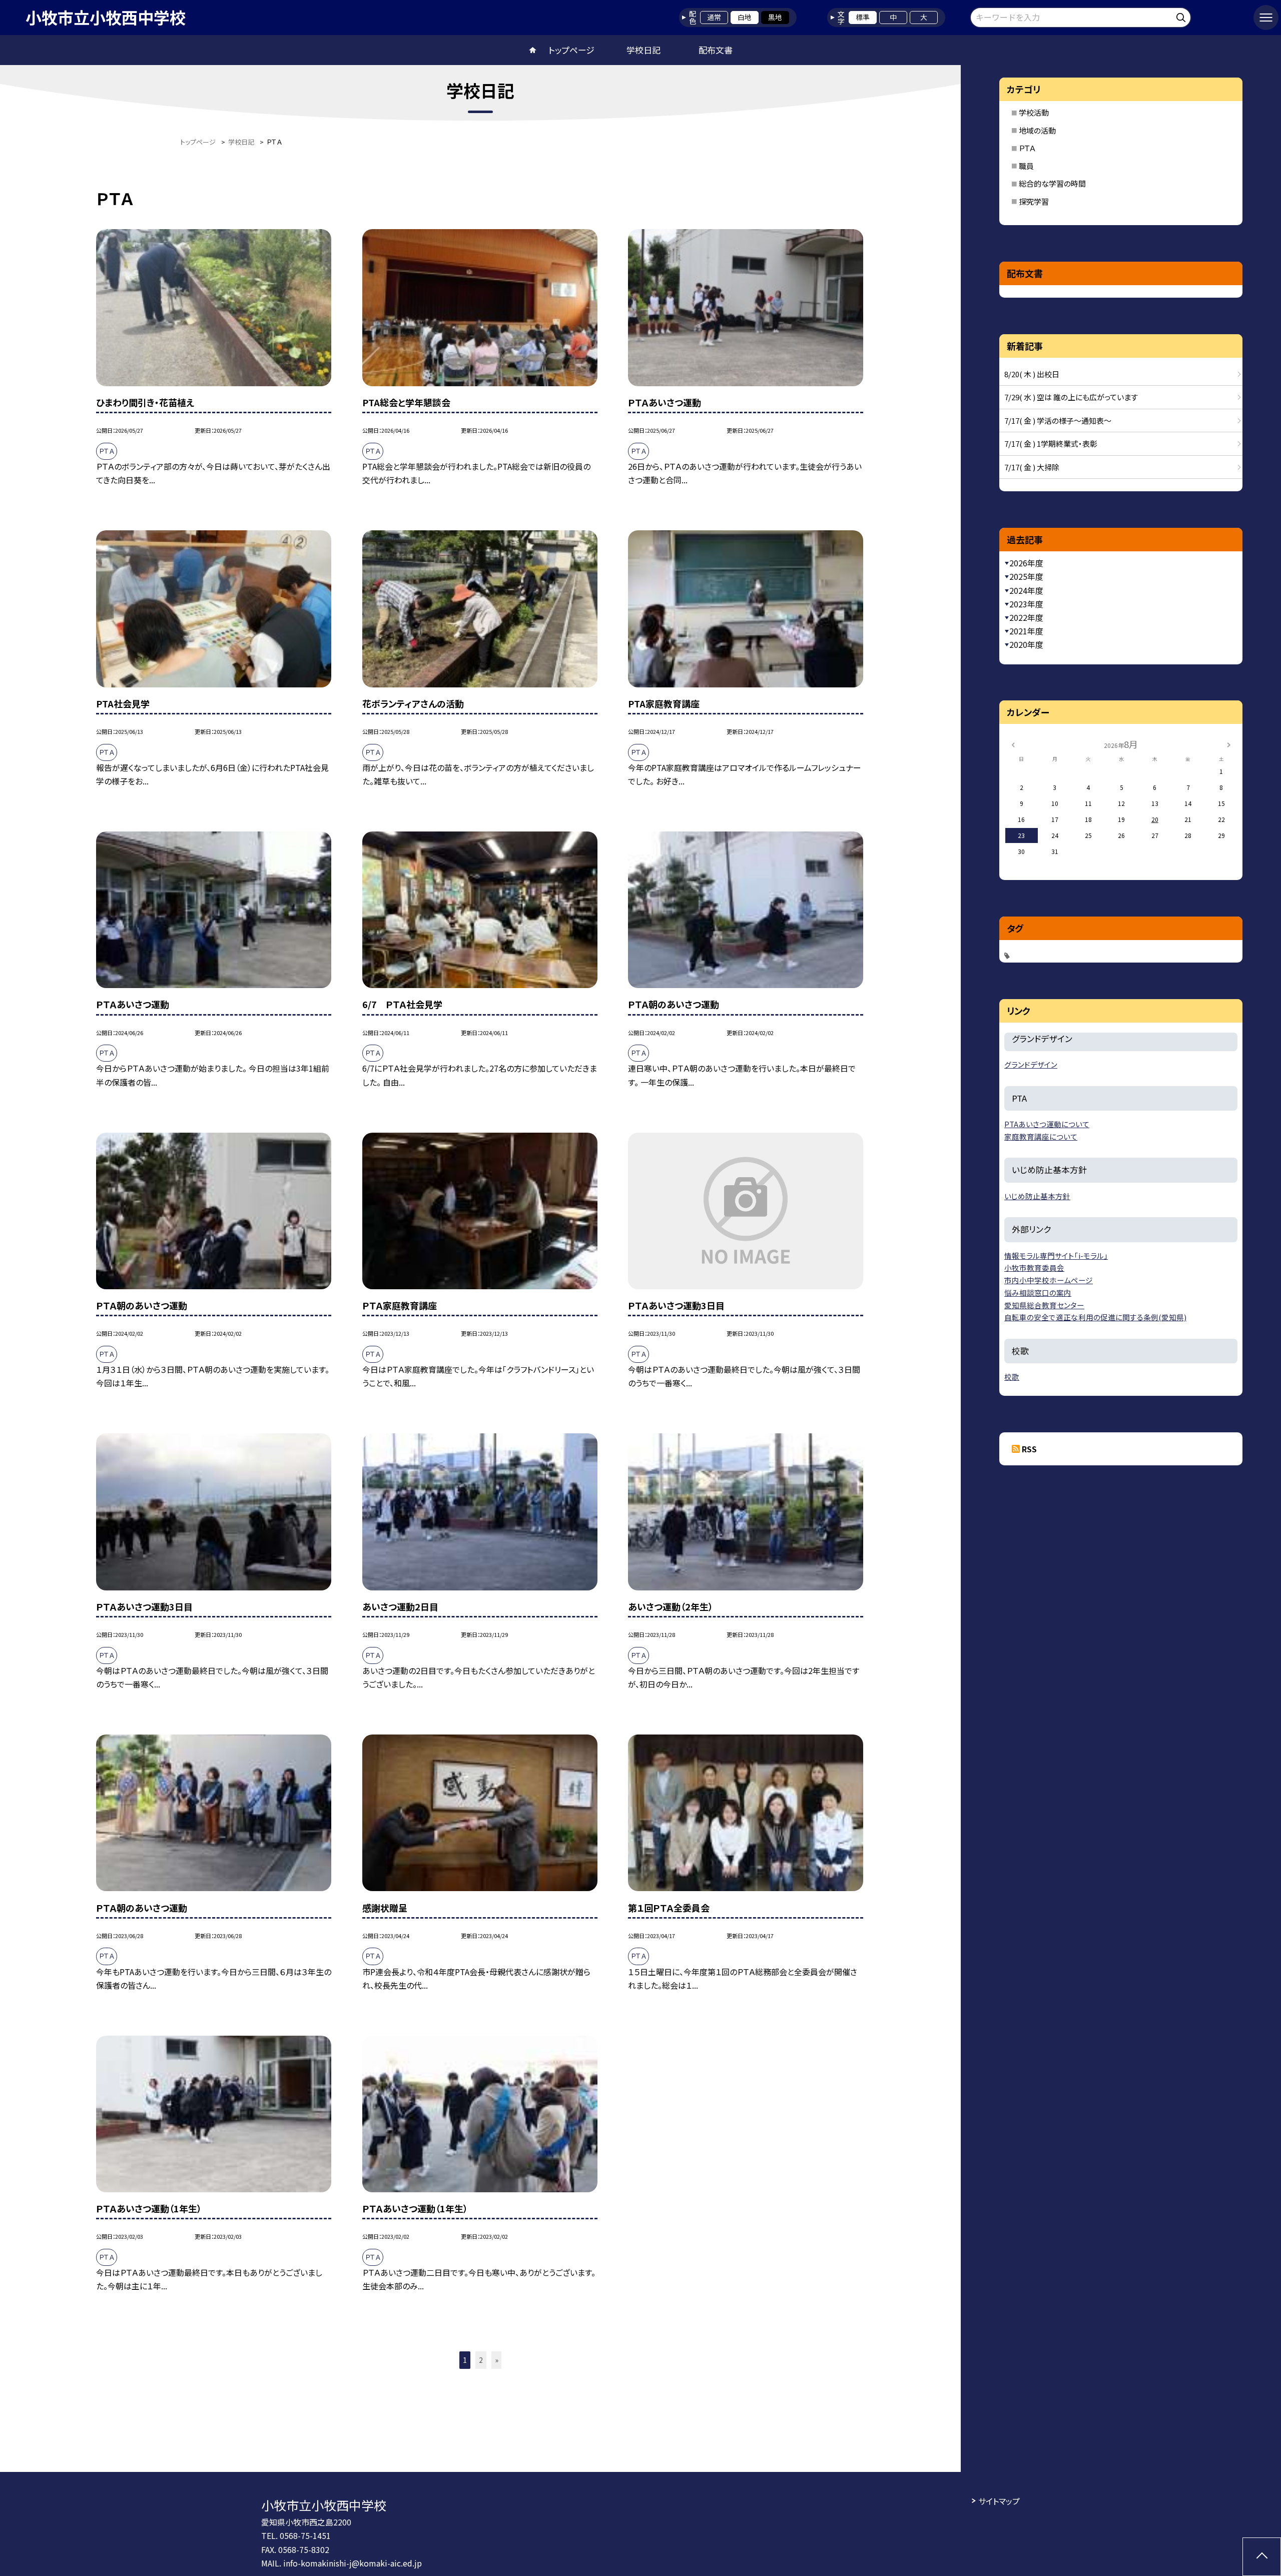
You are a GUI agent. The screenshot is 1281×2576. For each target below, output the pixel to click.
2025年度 (1026, 576)
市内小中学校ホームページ (1049, 1280)
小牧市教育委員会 (1034, 1267)
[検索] (1182, 16)
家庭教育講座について (1041, 1136)
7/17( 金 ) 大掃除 (1032, 467)
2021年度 (1026, 631)
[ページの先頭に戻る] (1262, 2557)
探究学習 (1034, 201)
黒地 (775, 17)
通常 (714, 17)
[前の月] (1013, 744)
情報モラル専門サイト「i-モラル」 (1056, 1255)
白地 (745, 17)
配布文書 (716, 50)
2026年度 (1026, 563)
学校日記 (644, 50)
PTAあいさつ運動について (1047, 1124)
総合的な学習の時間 (1052, 183)
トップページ (571, 50)
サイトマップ (999, 2501)
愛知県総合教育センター (1044, 1305)
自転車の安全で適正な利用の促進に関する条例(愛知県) (1095, 1317)
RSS (1029, 1449)
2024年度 (1026, 590)
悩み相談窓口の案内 (1038, 1293)
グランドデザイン (1031, 1064)
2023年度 (1026, 604)
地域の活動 (1037, 130)
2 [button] (481, 2360)
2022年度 (1026, 617)
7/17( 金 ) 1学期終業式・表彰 (1051, 444)
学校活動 (1034, 112)
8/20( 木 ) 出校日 (1032, 374)
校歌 (1012, 1377)
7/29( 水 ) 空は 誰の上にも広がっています (1071, 397)
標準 (863, 17)
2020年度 (1026, 644)
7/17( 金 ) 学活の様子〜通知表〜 (1058, 420)
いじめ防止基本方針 (1037, 1196)
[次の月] (1228, 744)
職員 (1026, 166)
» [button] (497, 2360)
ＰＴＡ (1027, 148)
